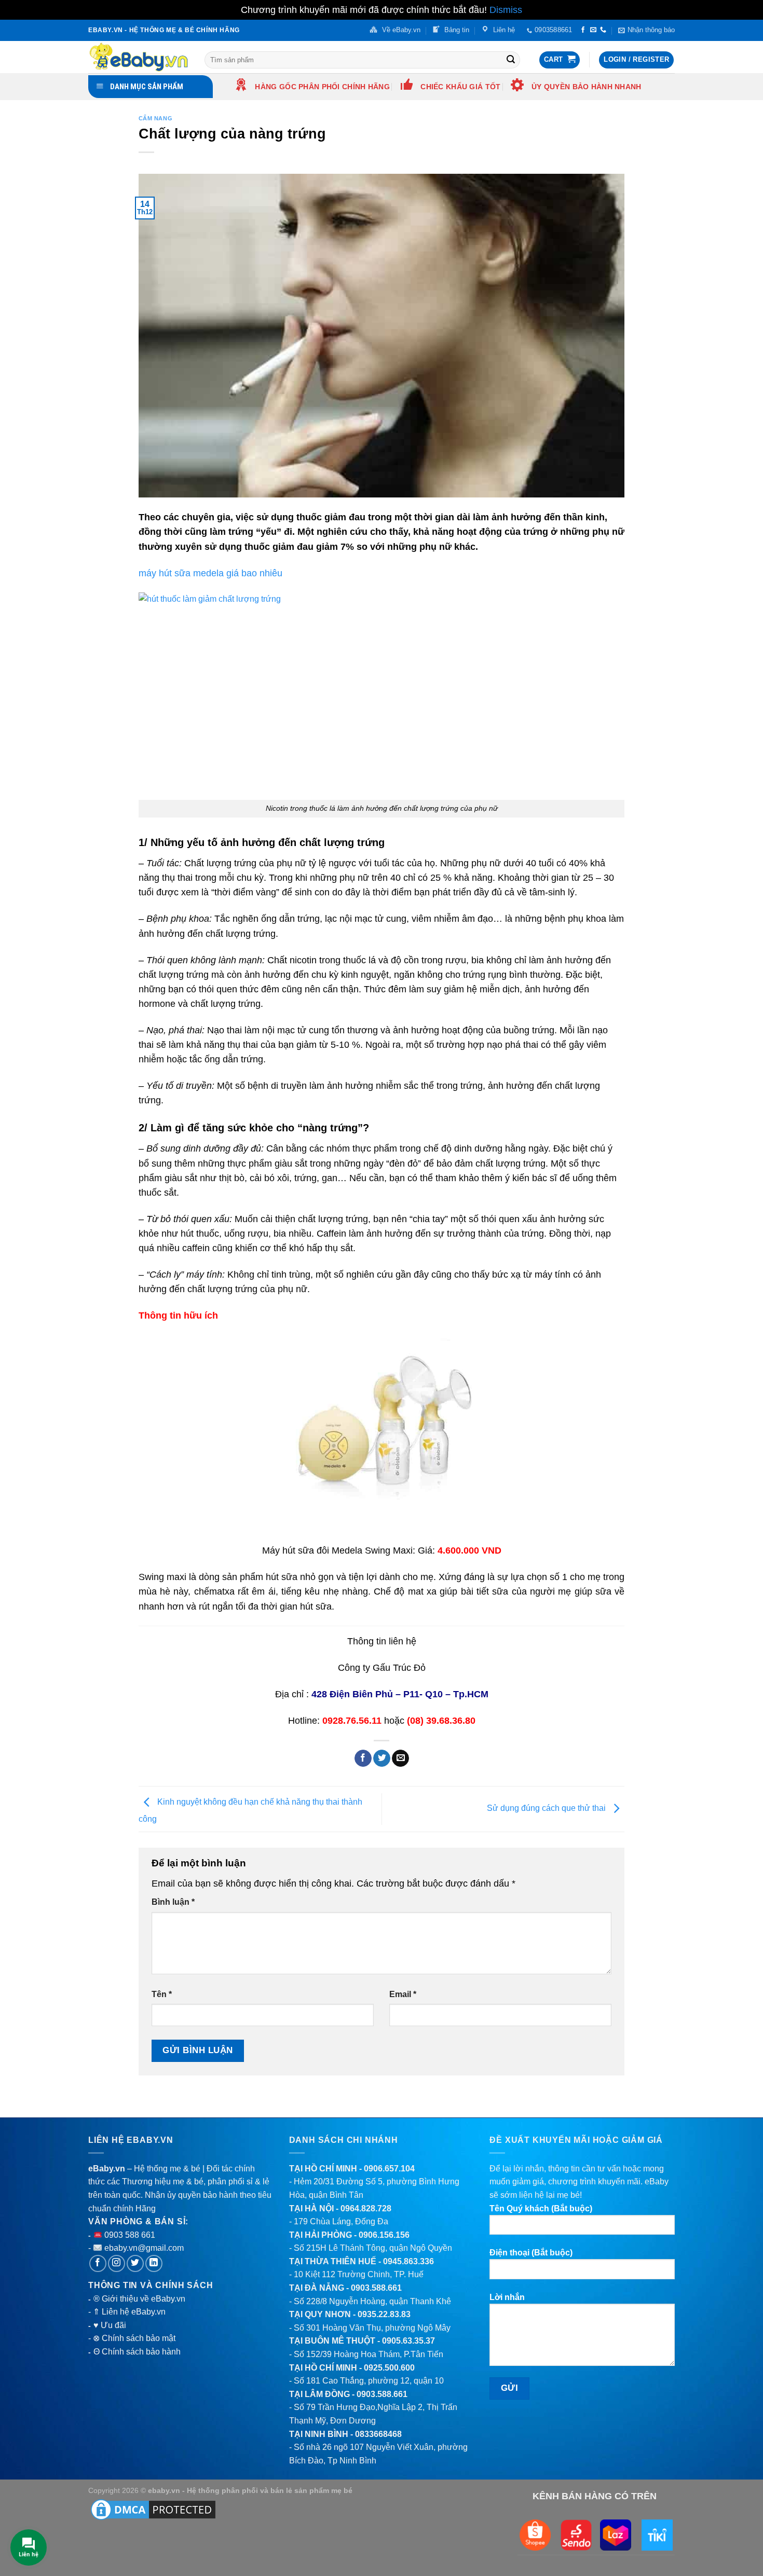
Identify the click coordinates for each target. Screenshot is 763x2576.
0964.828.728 (366, 2208)
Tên (162, 1994)
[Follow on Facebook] (583, 30)
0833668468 (378, 2434)
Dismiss (506, 10)
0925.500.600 (389, 2368)
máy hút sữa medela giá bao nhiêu (210, 573)
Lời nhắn (507, 2297)
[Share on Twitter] (382, 1758)
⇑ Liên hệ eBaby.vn (129, 2312)
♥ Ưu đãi (110, 2325)
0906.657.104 (389, 2169)
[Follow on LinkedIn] (154, 2263)
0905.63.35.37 (408, 2341)
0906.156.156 (384, 2235)
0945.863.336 (408, 2261)
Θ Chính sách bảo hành (137, 2352)
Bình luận (173, 1902)
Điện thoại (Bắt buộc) (531, 2253)
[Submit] (511, 60)
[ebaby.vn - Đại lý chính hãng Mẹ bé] (139, 57)
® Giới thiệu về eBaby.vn (139, 2299)
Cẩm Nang (155, 118)
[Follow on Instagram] (117, 2263)
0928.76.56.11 (352, 1721)
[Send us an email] (593, 30)
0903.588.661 (376, 2288)
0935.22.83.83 (384, 2314)
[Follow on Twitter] (135, 2263)
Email (403, 1994)
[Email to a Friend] (400, 1758)
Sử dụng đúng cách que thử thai (547, 1809)
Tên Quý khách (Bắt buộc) (541, 2208)
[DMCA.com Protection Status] (153, 2509)
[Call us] (603, 30)
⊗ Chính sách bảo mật (134, 2338)
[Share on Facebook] (363, 1758)
